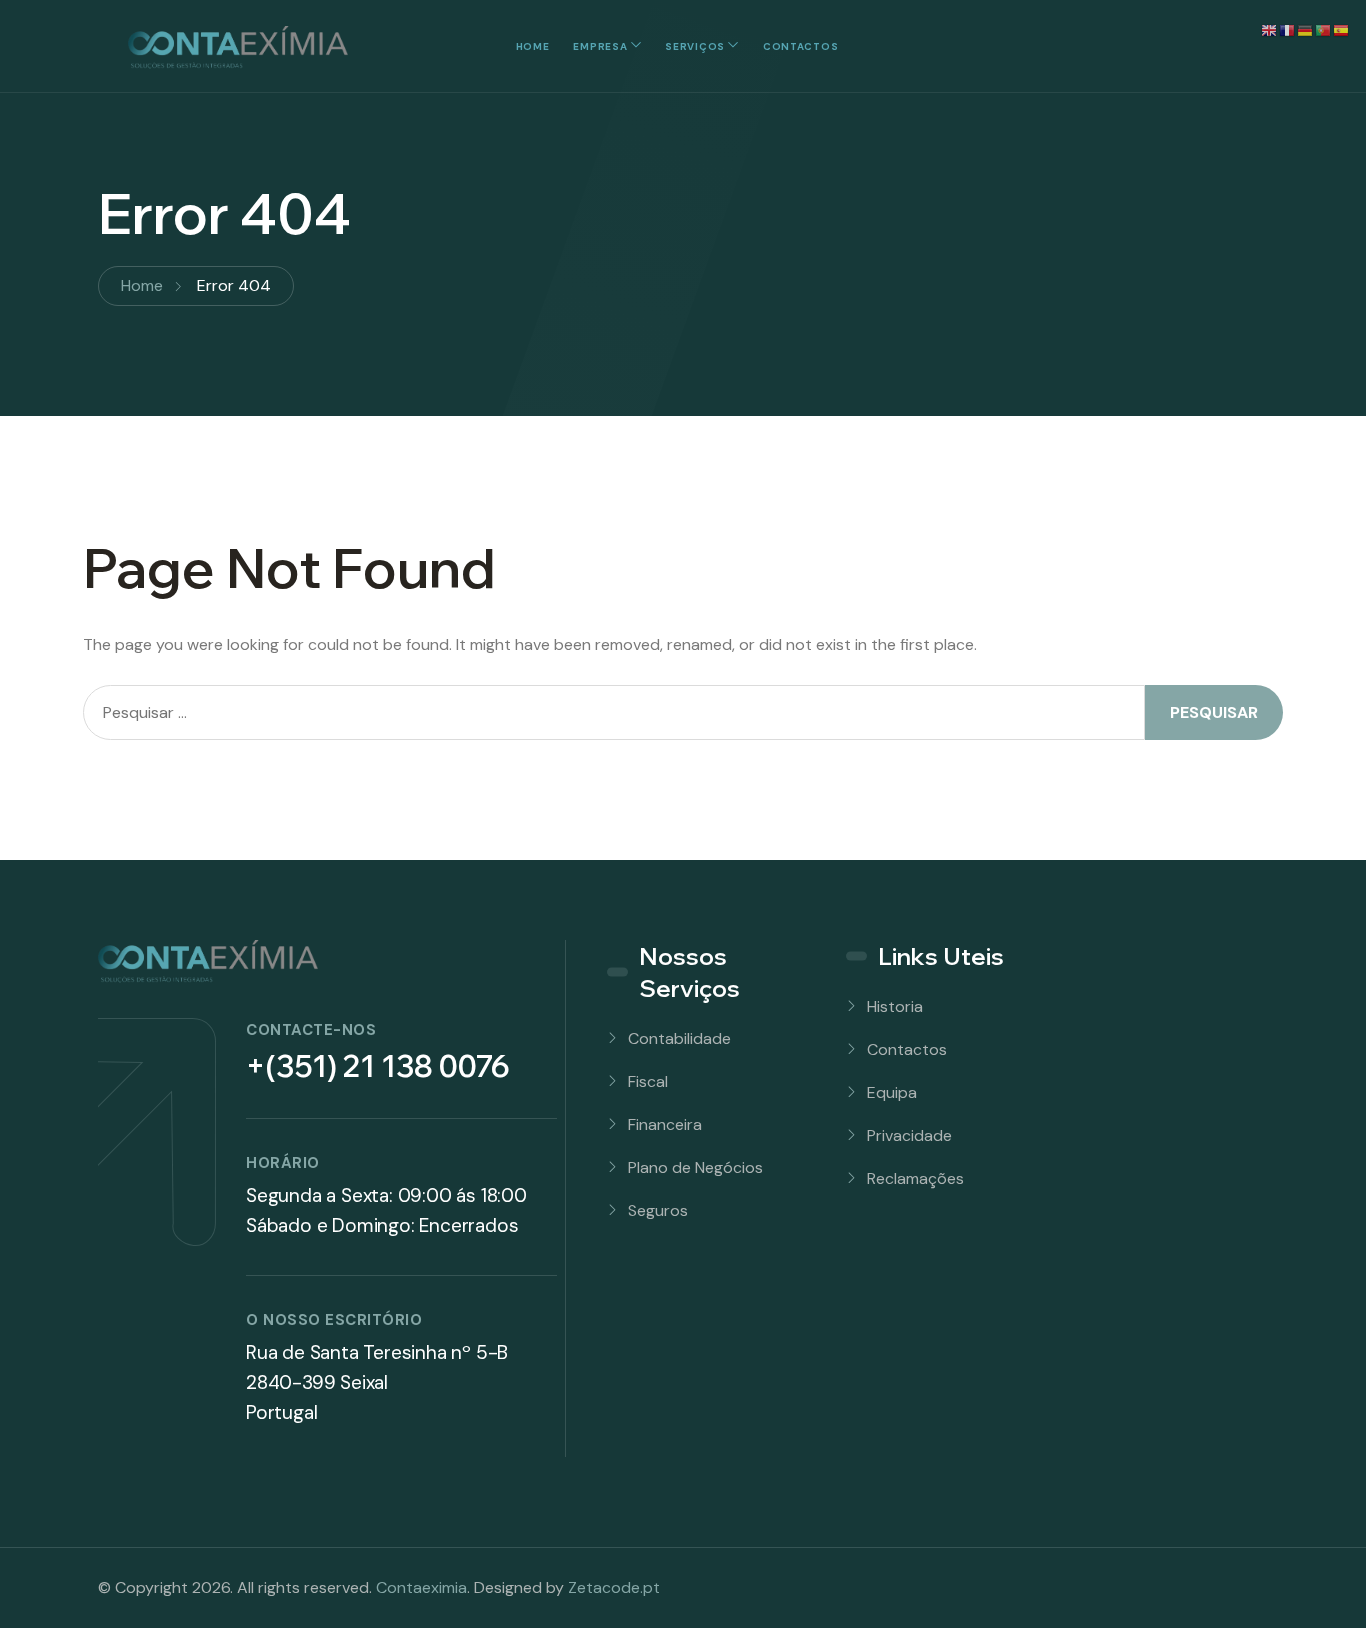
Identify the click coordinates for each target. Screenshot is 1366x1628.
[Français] (1288, 29)
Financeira (665, 1124)
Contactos (800, 46)
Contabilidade (679, 1038)
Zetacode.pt (614, 1587)
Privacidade (909, 1135)
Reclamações (915, 1178)
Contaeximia (421, 1587)
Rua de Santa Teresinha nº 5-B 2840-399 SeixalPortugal (377, 1382)
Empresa (600, 46)
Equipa (892, 1092)
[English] (1270, 29)
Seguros (658, 1210)
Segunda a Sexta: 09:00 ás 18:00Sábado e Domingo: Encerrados (386, 1210)
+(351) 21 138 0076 (378, 1066)
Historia (895, 1006)
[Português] (1324, 29)
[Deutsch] (1306, 29)
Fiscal (648, 1081)
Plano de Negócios (695, 1167)
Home (533, 46)
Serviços (695, 46)
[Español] (1342, 29)
